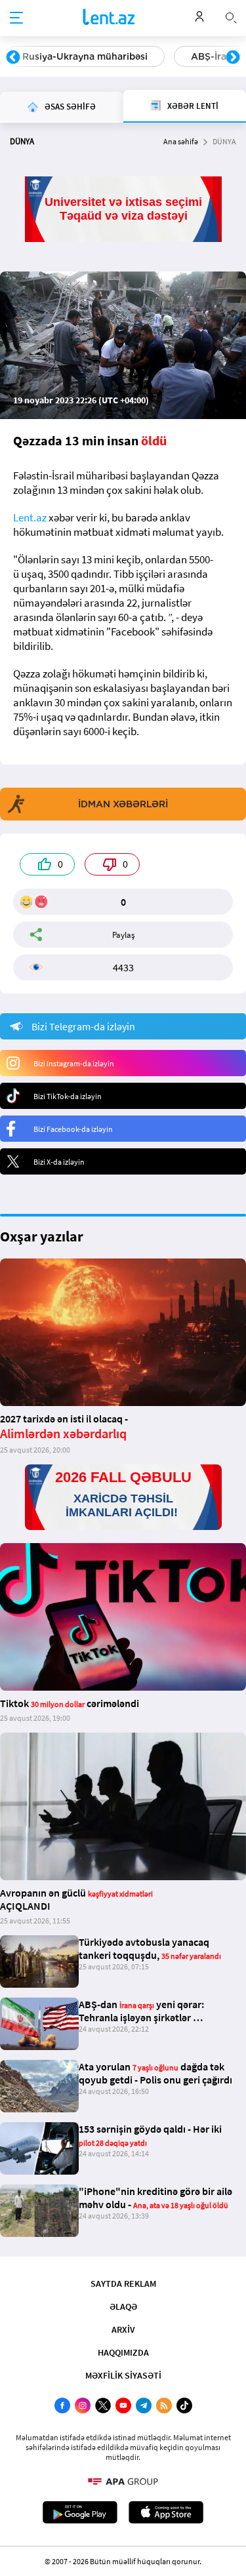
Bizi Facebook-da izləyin (73, 1129)
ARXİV (123, 2329)
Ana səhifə (181, 141)
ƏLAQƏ (123, 2306)
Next (233, 58)
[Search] (231, 16)
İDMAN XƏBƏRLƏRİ (123, 804)
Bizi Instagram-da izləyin (74, 1063)
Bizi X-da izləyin (59, 1162)
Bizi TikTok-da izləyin (68, 1096)
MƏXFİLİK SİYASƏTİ (123, 2375)
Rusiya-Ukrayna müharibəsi (85, 56)
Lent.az (30, 517)
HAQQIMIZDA (123, 2352)
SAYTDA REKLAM (123, 2284)
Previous (13, 58)
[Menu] (16, 18)
